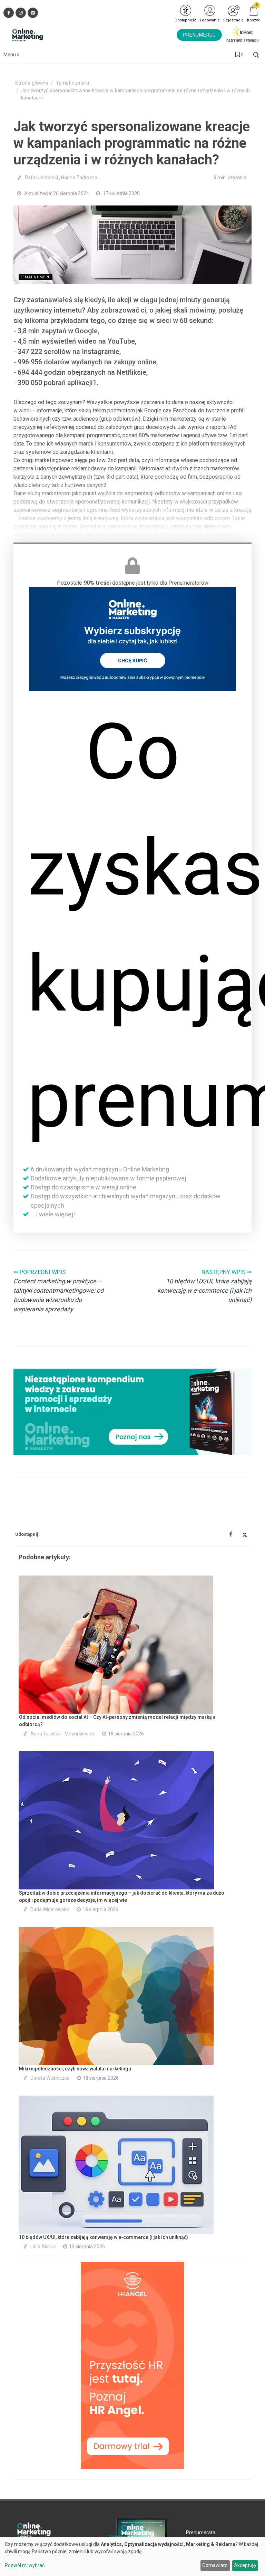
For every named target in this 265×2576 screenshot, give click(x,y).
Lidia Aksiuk (43, 2247)
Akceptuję (245, 2565)
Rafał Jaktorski (41, 178)
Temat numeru (72, 83)
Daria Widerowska (50, 1909)
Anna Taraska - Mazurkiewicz (63, 1734)
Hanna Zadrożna (79, 178)
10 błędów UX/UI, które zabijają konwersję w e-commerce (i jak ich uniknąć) (104, 2237)
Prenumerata (201, 2532)
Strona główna (32, 83)
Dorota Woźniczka (50, 2078)
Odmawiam (215, 2565)
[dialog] (132, 2557)
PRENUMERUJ (199, 35)
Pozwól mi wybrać (25, 2565)
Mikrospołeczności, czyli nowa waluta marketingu (75, 2069)
